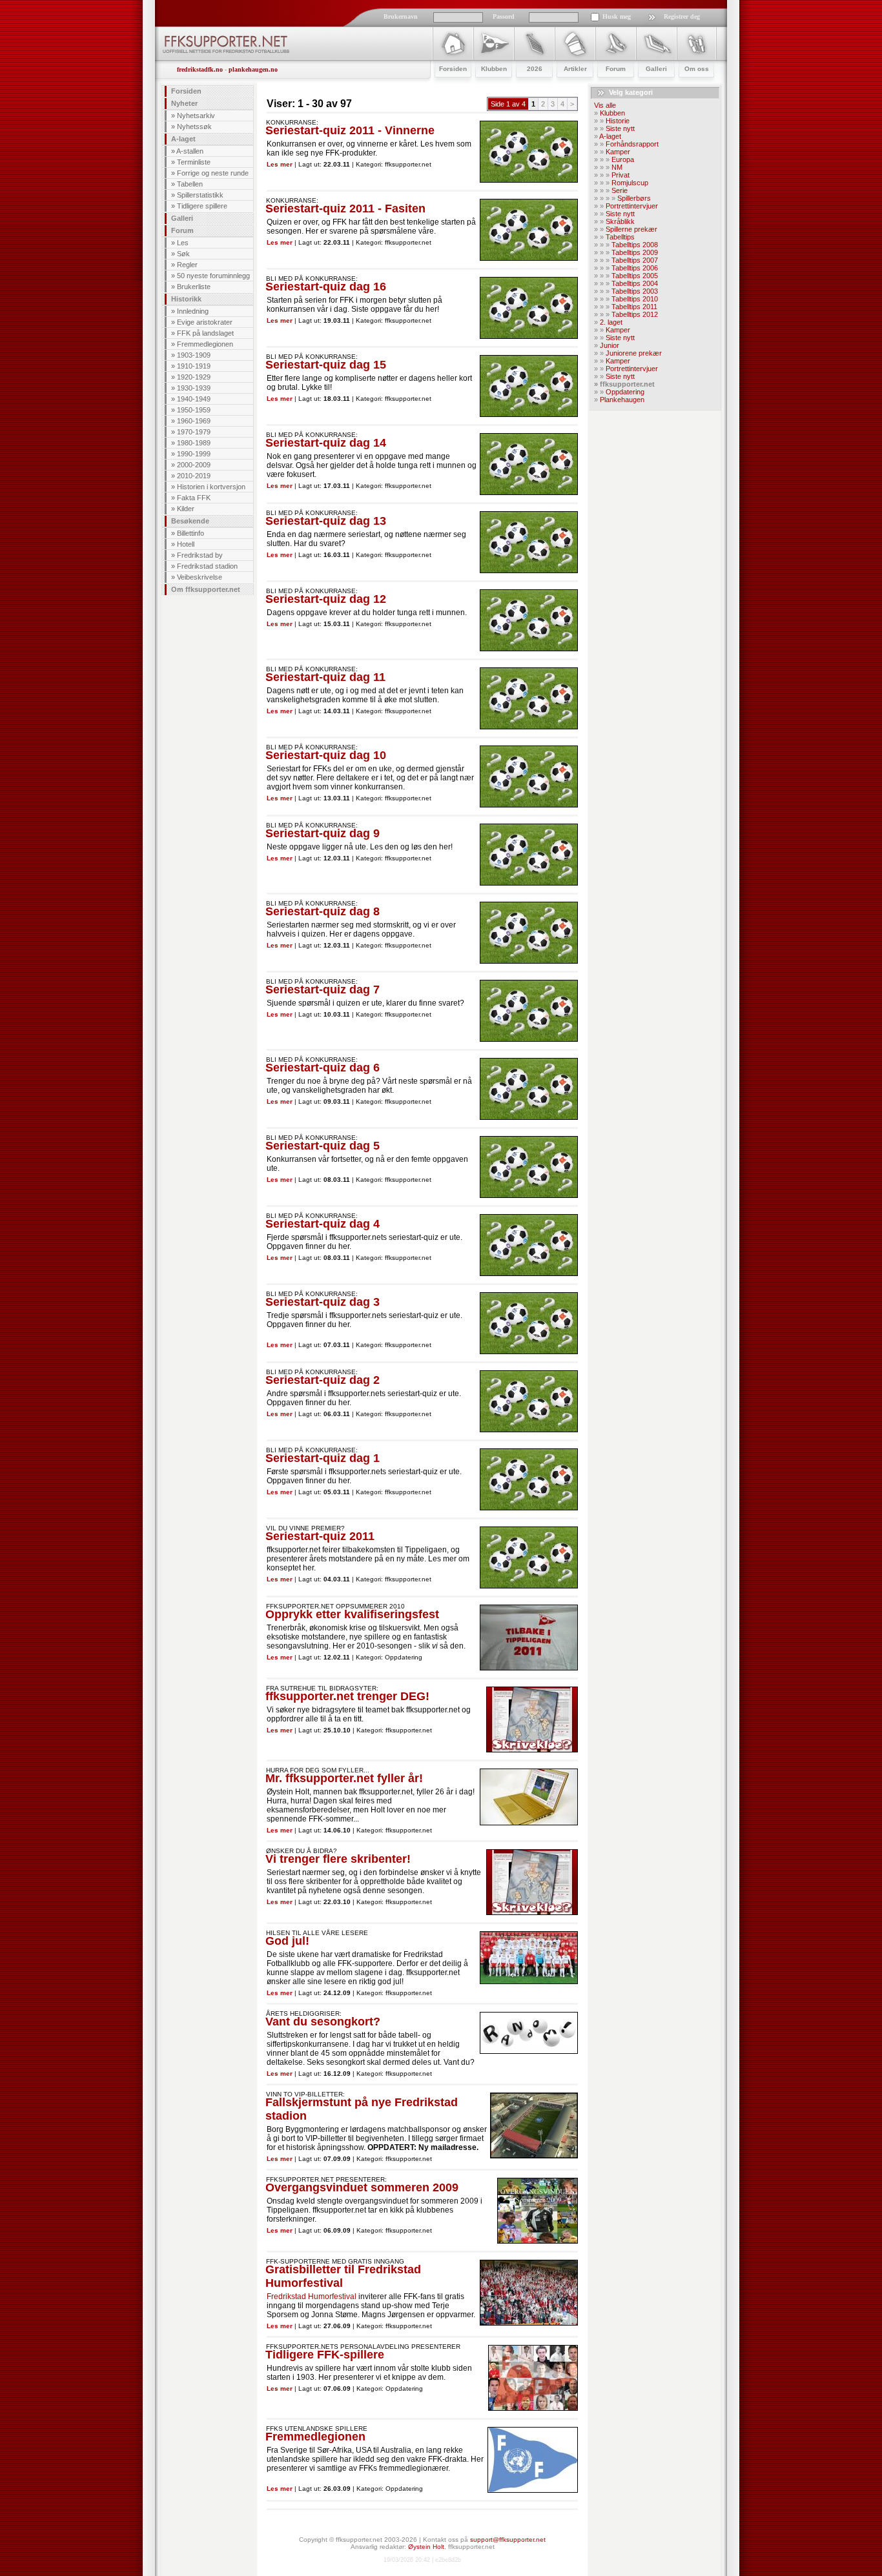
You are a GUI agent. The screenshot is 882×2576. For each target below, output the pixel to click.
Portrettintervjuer (632, 206)
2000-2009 (194, 465)
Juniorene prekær (634, 353)
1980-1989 (194, 443)
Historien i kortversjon (211, 487)
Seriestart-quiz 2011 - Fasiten (345, 208)
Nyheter (184, 103)
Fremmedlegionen (205, 344)
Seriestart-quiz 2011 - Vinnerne (350, 130)
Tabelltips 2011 (634, 307)
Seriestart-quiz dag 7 (323, 989)
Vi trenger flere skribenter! (338, 1859)
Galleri (182, 218)
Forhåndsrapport (632, 144)
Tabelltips (620, 237)
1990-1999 (194, 454)
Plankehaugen (622, 400)
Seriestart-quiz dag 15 (326, 365)
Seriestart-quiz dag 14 (326, 443)
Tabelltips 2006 (635, 268)
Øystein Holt (426, 2547)
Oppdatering (625, 392)
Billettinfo (190, 533)
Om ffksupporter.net (206, 589)
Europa (623, 159)
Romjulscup (630, 183)
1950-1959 (194, 410)
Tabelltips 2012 (635, 314)
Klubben (612, 113)
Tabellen (190, 184)
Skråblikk (620, 221)
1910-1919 (194, 366)
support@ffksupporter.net (508, 2540)
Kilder (186, 509)
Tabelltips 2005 (635, 276)
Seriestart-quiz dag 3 (323, 1302)
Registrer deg (682, 16)
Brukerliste (194, 287)
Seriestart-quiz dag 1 (323, 1458)
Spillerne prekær (631, 229)
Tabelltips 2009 (635, 252)
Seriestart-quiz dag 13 (326, 521)
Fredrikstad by (200, 555)
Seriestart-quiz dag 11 (325, 677)
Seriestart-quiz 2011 (320, 1536)
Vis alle (605, 105)
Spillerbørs (634, 198)
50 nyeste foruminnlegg (213, 276)
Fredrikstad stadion (207, 566)
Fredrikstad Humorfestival (312, 2297)
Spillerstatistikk (200, 195)
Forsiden (186, 91)
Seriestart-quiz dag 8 (323, 911)
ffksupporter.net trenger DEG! (347, 1696)
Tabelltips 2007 (635, 260)
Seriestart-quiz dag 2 (323, 1380)
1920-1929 (194, 377)
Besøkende (190, 521)
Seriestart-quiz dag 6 (323, 1068)
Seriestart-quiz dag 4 (323, 1224)
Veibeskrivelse (200, 577)
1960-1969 (194, 421)
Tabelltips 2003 (635, 291)
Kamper (618, 152)
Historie (618, 121)
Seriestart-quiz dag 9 (323, 833)
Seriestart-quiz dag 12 (326, 599)
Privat (620, 175)
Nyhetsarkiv (196, 116)
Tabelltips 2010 (635, 299)
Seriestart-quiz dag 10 (326, 755)
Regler (187, 265)
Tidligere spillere (202, 206)
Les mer (280, 164)
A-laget (183, 139)
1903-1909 (194, 355)
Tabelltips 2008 (635, 245)
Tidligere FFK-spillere (325, 2355)
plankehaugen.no (253, 69)
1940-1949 (194, 399)
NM (617, 167)
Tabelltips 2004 (635, 283)
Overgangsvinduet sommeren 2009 (362, 2187)
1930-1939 (194, 388)
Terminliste (194, 162)
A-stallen (190, 151)
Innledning (193, 311)
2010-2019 (194, 476)
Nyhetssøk (194, 127)
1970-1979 (194, 432)
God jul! (287, 1941)
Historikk (186, 299)
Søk (183, 254)
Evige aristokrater (205, 322)
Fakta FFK (194, 498)
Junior (610, 345)
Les (183, 243)
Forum (182, 230)
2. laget (611, 322)
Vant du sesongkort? (323, 2022)
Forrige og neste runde (213, 173)
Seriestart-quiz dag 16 (326, 287)
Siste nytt (620, 128)
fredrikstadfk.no (200, 69)
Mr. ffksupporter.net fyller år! (344, 1778)
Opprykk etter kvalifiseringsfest (352, 1614)
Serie (620, 190)
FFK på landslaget (205, 333)
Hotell (186, 544)
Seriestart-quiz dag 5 (323, 1146)
